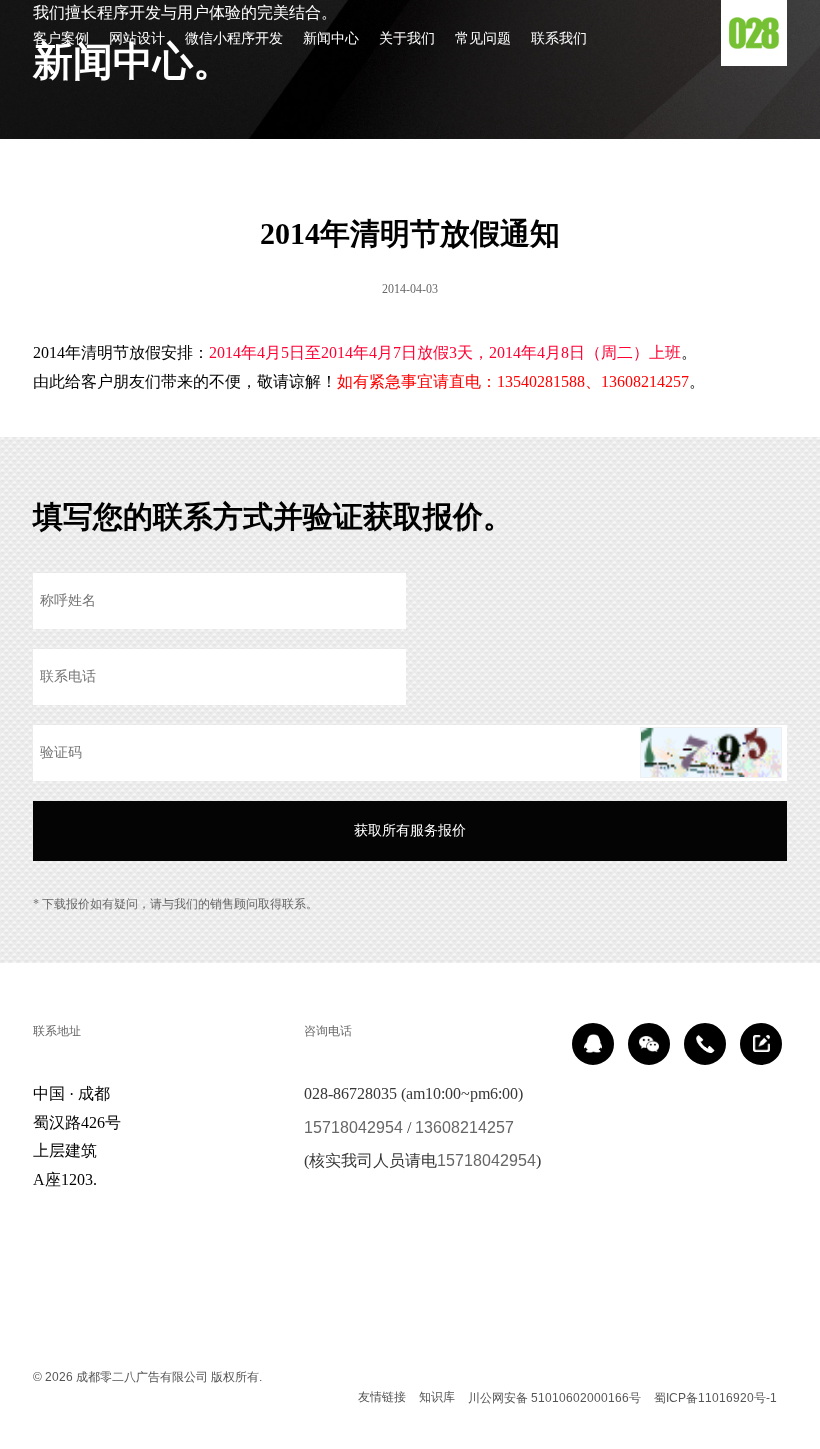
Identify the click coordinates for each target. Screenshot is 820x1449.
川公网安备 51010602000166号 (554, 1398)
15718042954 (353, 1127)
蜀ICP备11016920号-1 (715, 1398)
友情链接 (382, 1397)
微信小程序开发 (234, 38)
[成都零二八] (754, 33)
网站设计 (137, 38)
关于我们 (407, 38)
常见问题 (483, 38)
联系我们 (559, 38)
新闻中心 (331, 38)
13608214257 (464, 1127)
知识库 (437, 1397)
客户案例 (61, 38)
